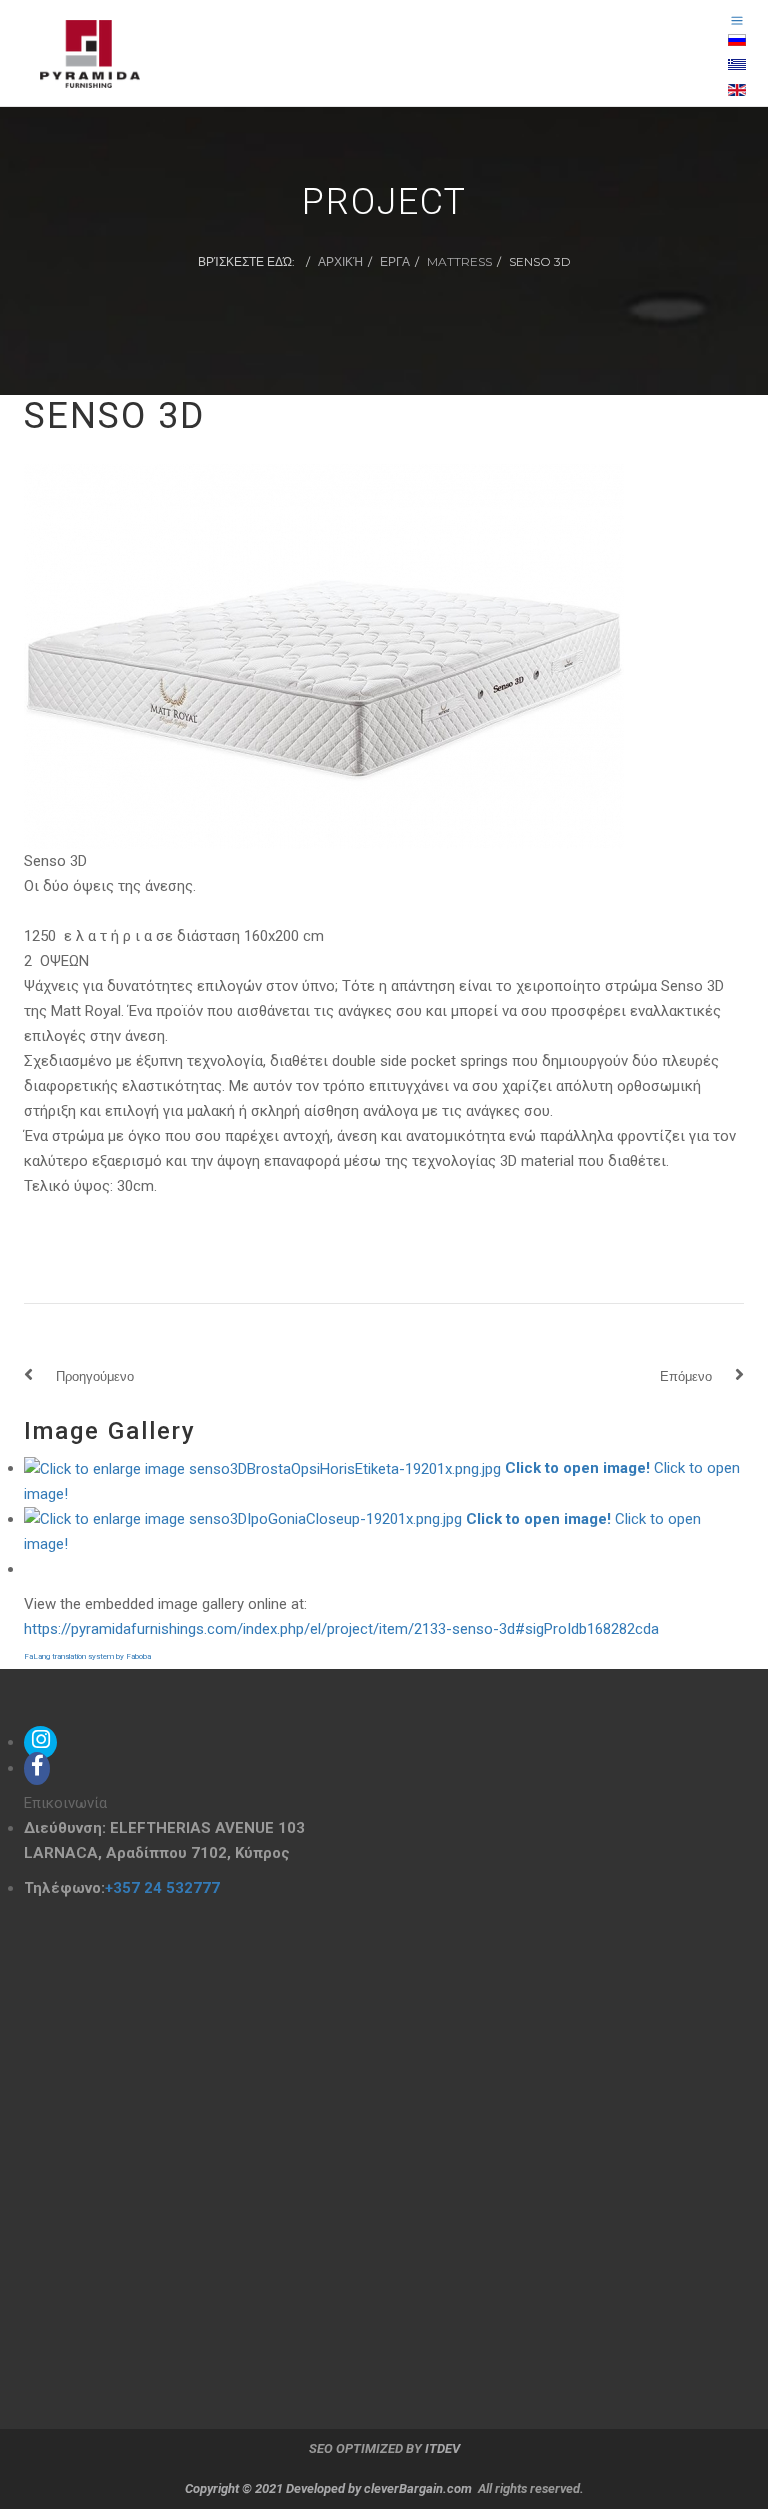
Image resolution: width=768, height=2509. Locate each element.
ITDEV (442, 2448)
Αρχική (340, 261)
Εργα (395, 261)
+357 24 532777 (162, 1888)
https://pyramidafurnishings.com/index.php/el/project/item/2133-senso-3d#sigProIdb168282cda (341, 1629)
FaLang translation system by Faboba (87, 1656)
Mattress (459, 261)
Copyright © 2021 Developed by (274, 2488)
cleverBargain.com (418, 2488)
